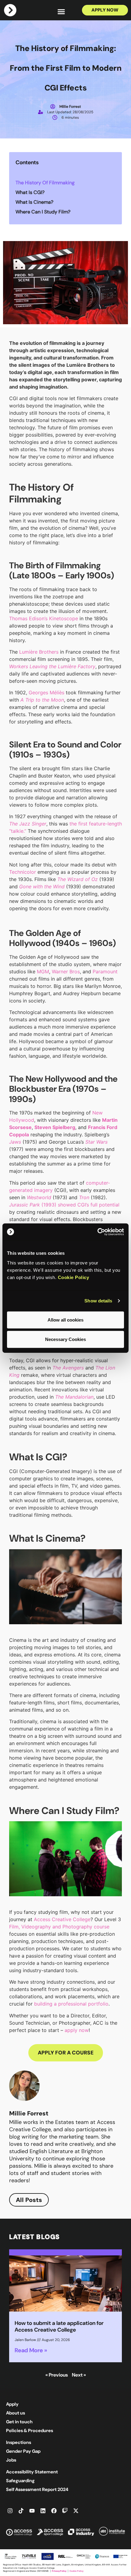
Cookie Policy (74, 1277)
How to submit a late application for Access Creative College (59, 2326)
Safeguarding (20, 2481)
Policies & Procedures (30, 2431)
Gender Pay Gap (23, 2451)
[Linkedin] (43, 2511)
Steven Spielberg (55, 1127)
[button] (61, 11)
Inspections (19, 2442)
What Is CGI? (30, 192)
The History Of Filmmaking (45, 183)
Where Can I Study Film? (43, 212)
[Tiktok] (21, 2511)
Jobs (11, 2460)
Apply (12, 2404)
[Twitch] (65, 2511)
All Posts (29, 2200)
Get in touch (19, 2422)
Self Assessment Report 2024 (37, 2489)
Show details (98, 1301)
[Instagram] (10, 2511)
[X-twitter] (76, 2511)
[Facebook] (54, 2511)
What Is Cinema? (34, 202)
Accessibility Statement (32, 2472)
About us (16, 2413)
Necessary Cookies (65, 1339)
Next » (79, 2375)
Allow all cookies (65, 1320)
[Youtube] (32, 2511)
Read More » (31, 2350)
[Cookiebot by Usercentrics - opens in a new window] (97, 1232)
